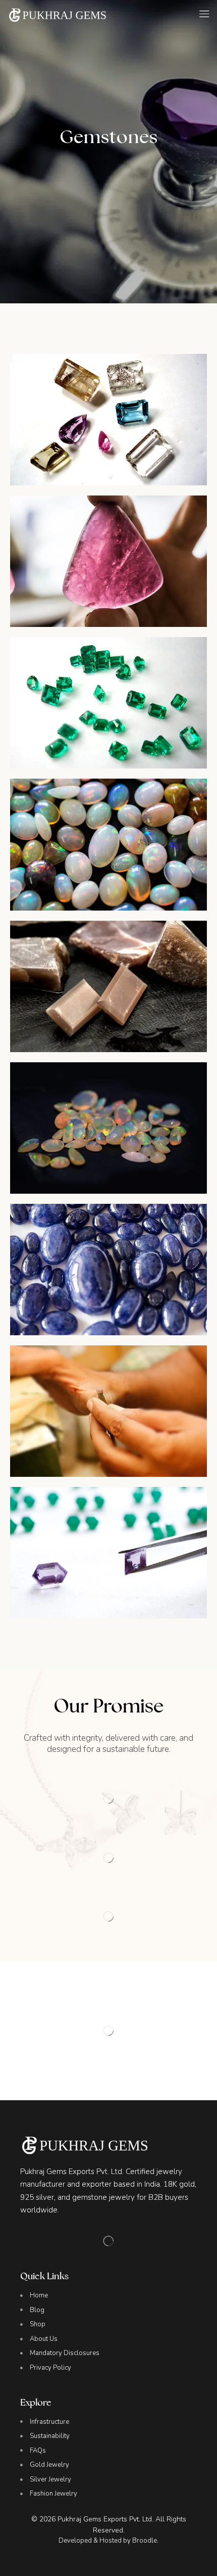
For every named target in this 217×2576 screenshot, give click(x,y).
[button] (204, 14)
